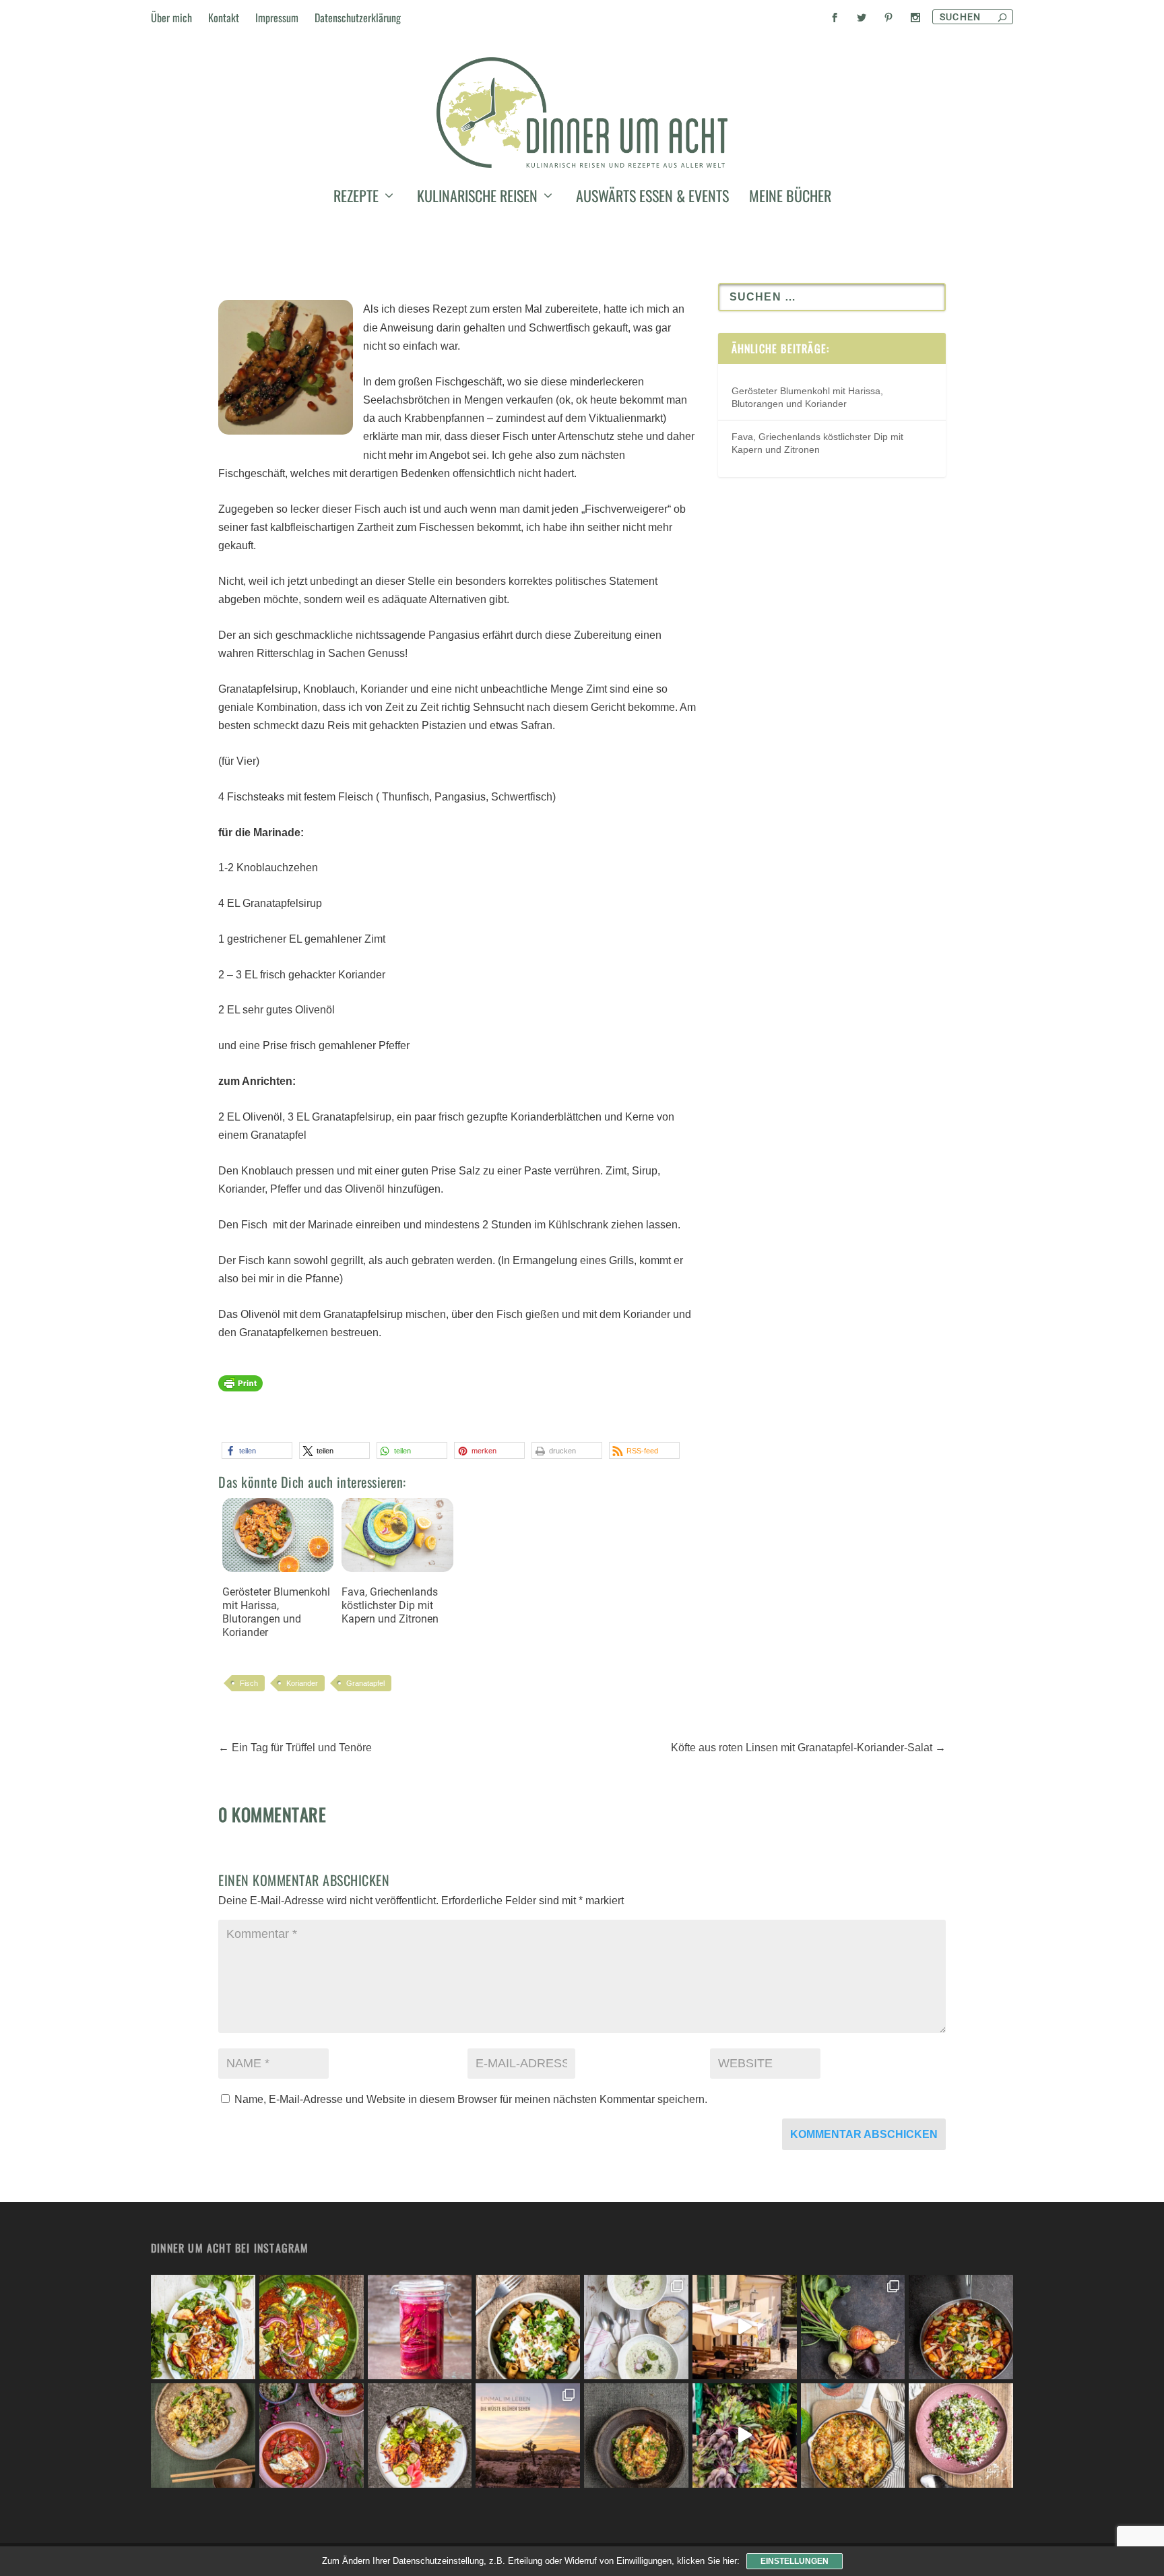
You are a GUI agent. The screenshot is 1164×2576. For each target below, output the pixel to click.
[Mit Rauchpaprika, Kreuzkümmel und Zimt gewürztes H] (312, 2327)
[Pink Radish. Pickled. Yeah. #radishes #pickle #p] (420, 2327)
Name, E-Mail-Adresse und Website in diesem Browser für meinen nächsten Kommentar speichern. (471, 2099)
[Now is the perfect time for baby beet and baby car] (853, 2327)
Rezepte (356, 198)
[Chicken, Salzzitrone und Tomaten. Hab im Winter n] (312, 2436)
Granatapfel (365, 1683)
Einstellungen (795, 2561)
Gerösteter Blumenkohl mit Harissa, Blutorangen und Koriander (276, 1612)
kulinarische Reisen (477, 198)
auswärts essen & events (652, 198)
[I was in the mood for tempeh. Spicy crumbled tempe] (420, 2436)
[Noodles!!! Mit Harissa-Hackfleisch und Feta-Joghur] (528, 2327)
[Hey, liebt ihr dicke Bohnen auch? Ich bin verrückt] (961, 2327)
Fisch (249, 1683)
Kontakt (224, 18)
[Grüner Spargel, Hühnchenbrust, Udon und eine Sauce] (203, 2436)
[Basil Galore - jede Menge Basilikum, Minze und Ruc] (203, 2327)
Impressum (277, 18)
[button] (257, 1450)
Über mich (171, 18)
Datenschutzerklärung (358, 18)
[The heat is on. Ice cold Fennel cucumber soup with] (636, 2327)
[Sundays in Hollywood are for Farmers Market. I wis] (745, 2436)
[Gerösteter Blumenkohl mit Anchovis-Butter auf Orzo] (636, 2436)
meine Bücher (790, 198)
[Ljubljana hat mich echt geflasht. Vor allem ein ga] (745, 2327)
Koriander (302, 1683)
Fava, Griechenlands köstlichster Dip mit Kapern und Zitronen (390, 1605)
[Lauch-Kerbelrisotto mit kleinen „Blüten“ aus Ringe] (961, 2436)
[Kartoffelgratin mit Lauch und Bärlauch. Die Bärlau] (853, 2436)
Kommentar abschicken (864, 2134)
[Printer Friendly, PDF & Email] (240, 1389)
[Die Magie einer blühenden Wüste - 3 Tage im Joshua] (528, 2436)
